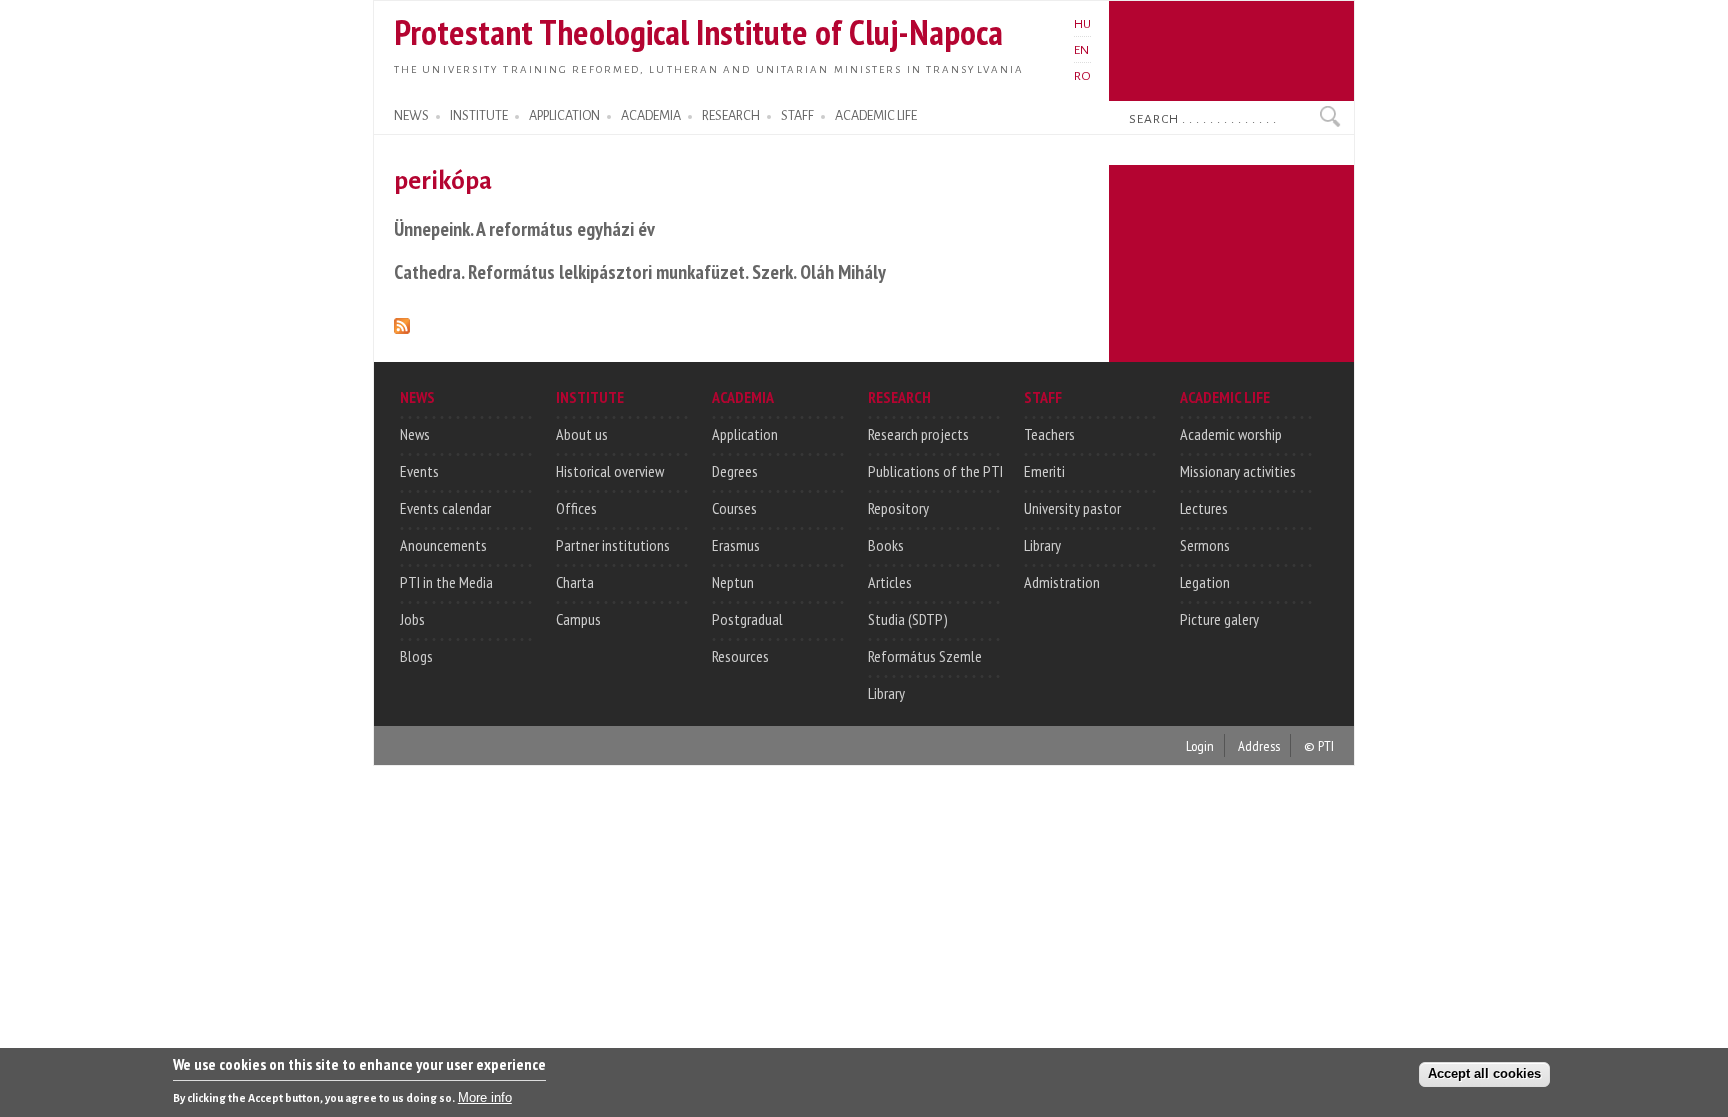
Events (419, 471)
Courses (734, 508)
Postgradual (747, 619)
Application (745, 434)
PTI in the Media (446, 582)
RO (1082, 76)
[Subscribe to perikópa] (402, 322)
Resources (740, 656)
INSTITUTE (479, 116)
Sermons (1205, 545)
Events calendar (445, 508)
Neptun (733, 582)
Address (1259, 745)
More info (485, 1097)
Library (886, 693)
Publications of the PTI (935, 471)
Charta (575, 582)
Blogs (416, 656)
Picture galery (1219, 619)
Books (886, 545)
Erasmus (736, 545)
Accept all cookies (1484, 1073)
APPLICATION (564, 116)
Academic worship (1231, 434)
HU (1082, 24)
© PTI (1319, 745)
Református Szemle (925, 656)
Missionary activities (1238, 471)
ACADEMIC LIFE (876, 116)
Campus (578, 619)
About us (582, 434)
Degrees (735, 471)
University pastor (1072, 508)
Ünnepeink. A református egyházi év (524, 228)
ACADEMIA (651, 116)
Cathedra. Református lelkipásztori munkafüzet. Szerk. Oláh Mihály (640, 271)
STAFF (797, 116)
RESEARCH (731, 116)
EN (1081, 50)
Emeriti (1044, 471)
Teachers (1049, 434)
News (415, 434)
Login (1200, 745)
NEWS (411, 116)
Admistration (1062, 582)
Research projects (918, 434)
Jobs (412, 619)
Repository (898, 508)
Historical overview (610, 471)
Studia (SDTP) (908, 619)
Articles (890, 582)
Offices (576, 508)
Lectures (1204, 508)
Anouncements (443, 545)
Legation (1205, 582)
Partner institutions (613, 545)
